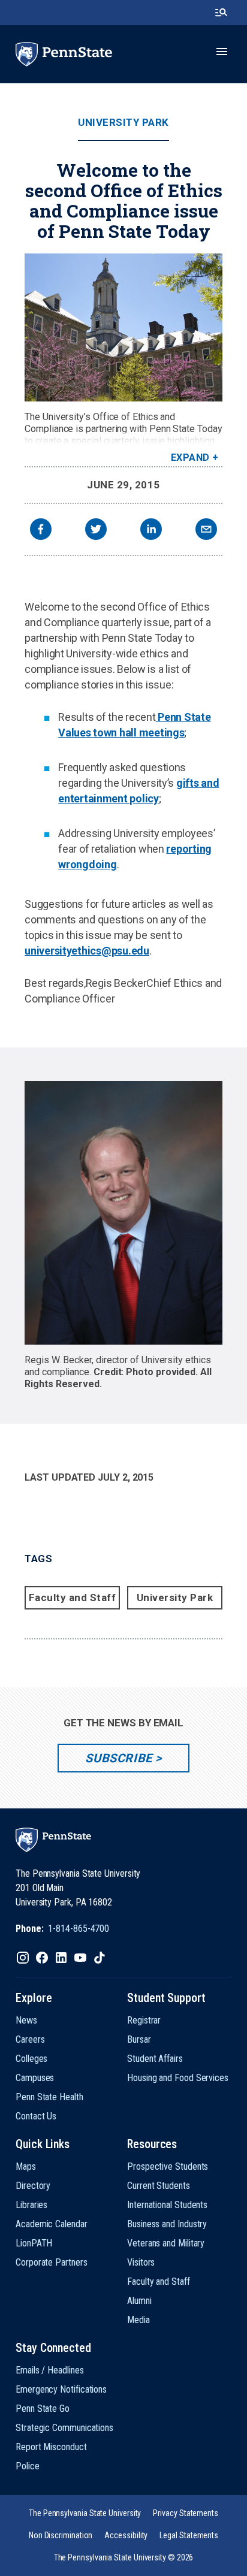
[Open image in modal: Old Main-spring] (123, 327)
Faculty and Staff (73, 1597)
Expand (190, 457)
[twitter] (96, 531)
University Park (123, 123)
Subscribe (118, 1758)
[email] (206, 531)
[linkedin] (151, 531)
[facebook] (41, 531)
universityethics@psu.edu (87, 951)
